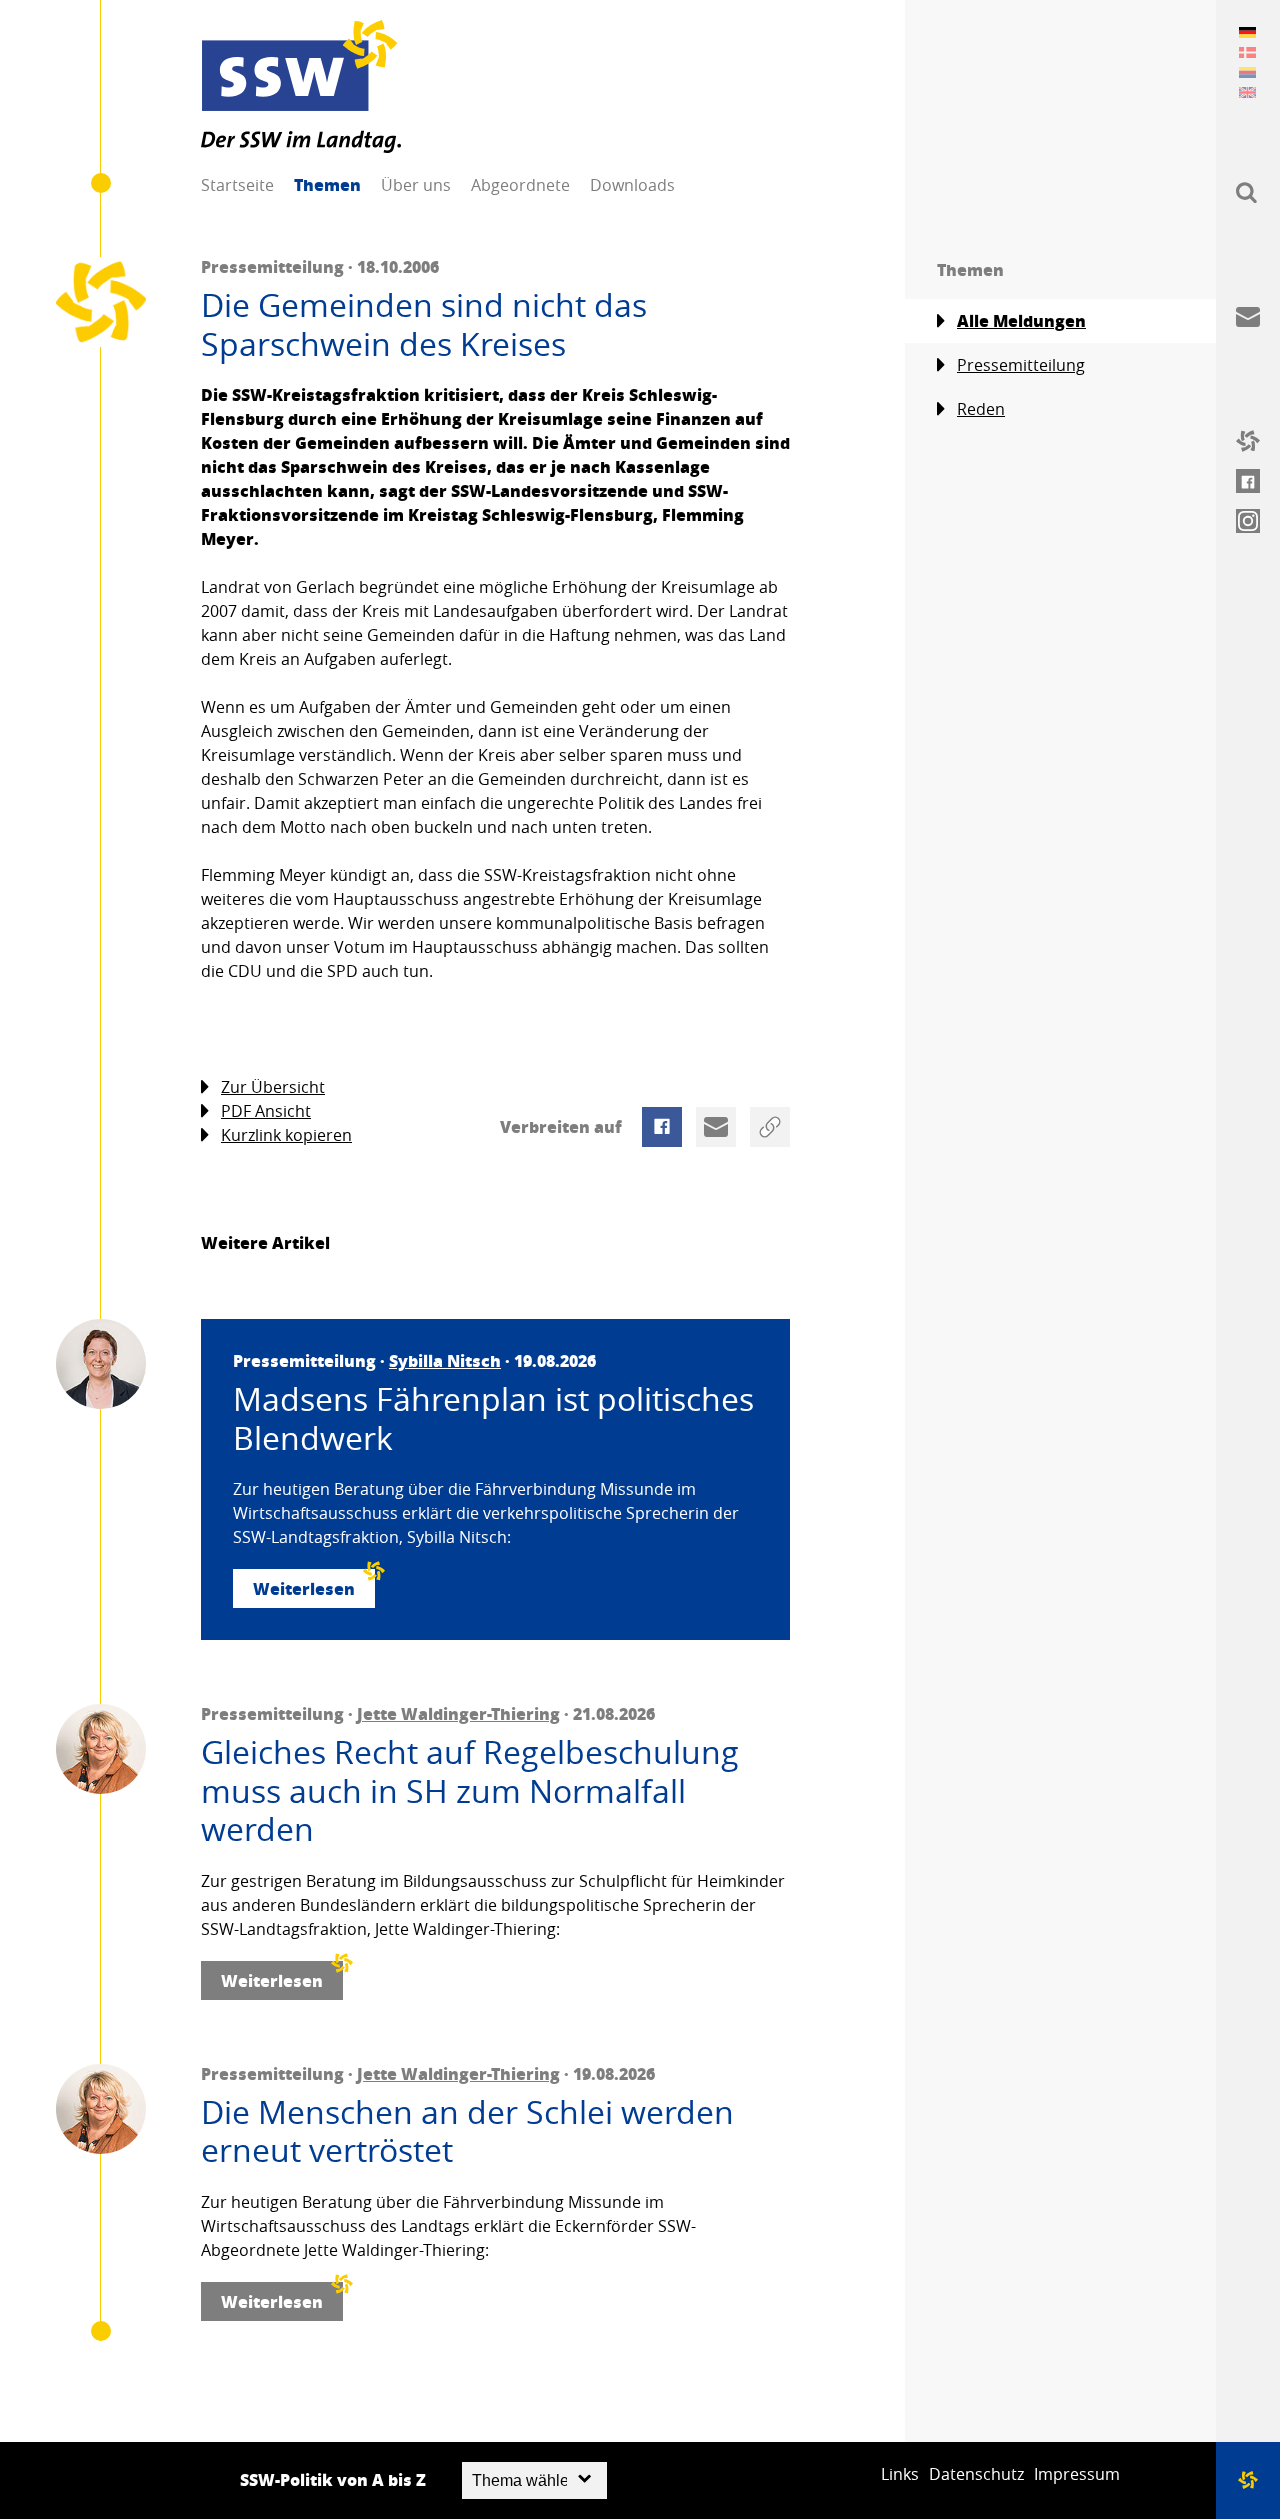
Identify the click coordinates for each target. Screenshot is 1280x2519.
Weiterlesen (304, 1588)
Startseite (237, 185)
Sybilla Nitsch (445, 1360)
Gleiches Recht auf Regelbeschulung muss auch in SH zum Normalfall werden (470, 1790)
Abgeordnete (520, 185)
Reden (981, 409)
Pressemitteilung (1021, 365)
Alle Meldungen (1021, 320)
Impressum (1077, 2474)
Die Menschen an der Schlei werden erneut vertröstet (467, 2131)
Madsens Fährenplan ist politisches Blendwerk (493, 1418)
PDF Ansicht (266, 1111)
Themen (327, 184)
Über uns (416, 185)
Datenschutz (976, 2474)
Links (900, 2474)
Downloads (632, 185)
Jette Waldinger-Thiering (458, 1713)
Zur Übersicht (273, 1087)
